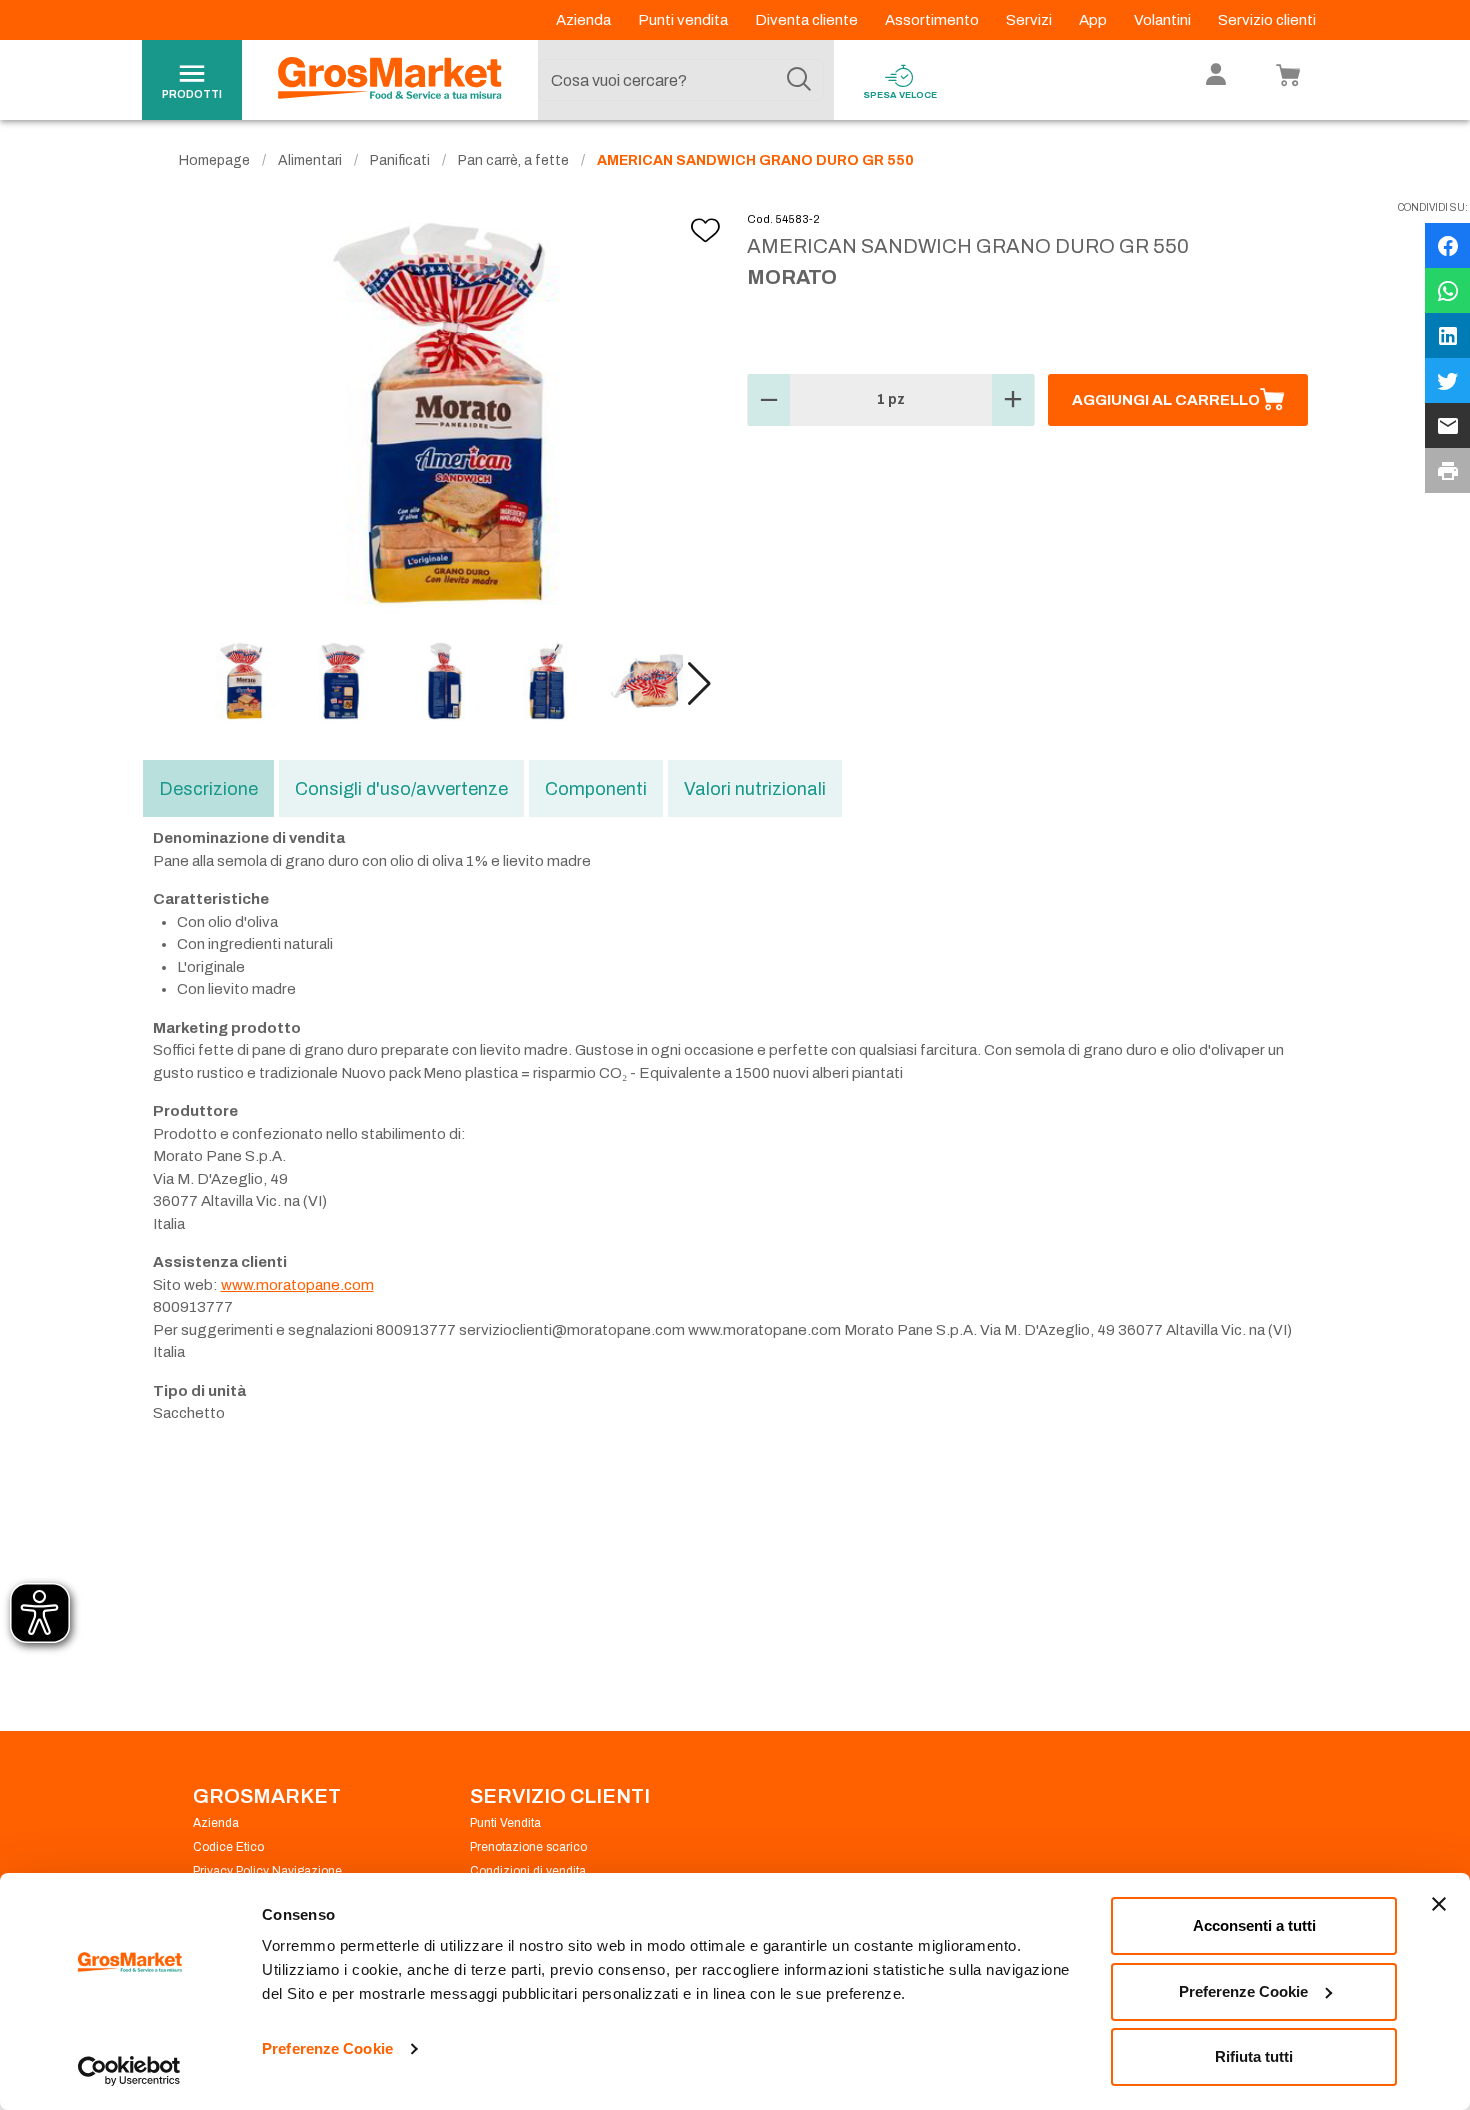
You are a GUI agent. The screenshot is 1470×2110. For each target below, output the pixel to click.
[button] (699, 684)
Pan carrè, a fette (513, 160)
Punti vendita (684, 20)
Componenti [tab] (596, 789)
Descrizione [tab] (208, 789)
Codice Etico (228, 1847)
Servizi (1030, 20)
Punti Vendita (505, 1823)
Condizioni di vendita (528, 1871)
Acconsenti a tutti (1254, 1925)
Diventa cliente (808, 20)
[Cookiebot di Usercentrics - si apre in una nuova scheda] (129, 2071)
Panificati (400, 160)
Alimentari (310, 160)
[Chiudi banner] (1439, 1904)
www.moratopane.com (297, 1285)
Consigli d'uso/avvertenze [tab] (401, 789)
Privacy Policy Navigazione (267, 1871)
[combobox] (681, 80)
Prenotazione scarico (528, 1847)
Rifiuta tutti (1254, 2056)
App (1094, 20)
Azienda (585, 20)
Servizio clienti (1267, 20)
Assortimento (933, 20)
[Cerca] (799, 80)
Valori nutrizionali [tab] (755, 789)
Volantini (1164, 20)
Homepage (214, 160)
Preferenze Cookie (327, 2048)
